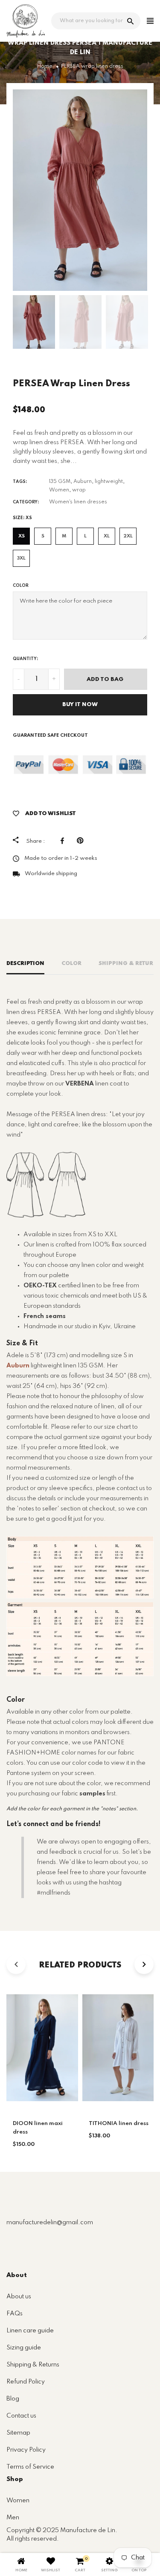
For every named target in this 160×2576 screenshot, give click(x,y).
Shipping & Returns (33, 2365)
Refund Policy (26, 2382)
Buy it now (80, 705)
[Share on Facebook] (64, 841)
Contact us (21, 2416)
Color (21, 586)
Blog (13, 2399)
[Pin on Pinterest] (82, 841)
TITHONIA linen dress (119, 2124)
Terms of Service (30, 2467)
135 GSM (60, 482)
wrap (79, 490)
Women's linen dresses (78, 502)
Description (25, 963)
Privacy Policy (26, 2450)
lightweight (109, 482)
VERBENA (80, 1084)
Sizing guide (24, 2348)
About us (19, 2297)
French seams (45, 1316)
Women (59, 490)
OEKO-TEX (40, 1286)
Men (13, 2518)
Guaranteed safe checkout (50, 735)
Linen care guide (30, 2331)
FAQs (15, 2314)
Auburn (83, 482)
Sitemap (18, 2433)
